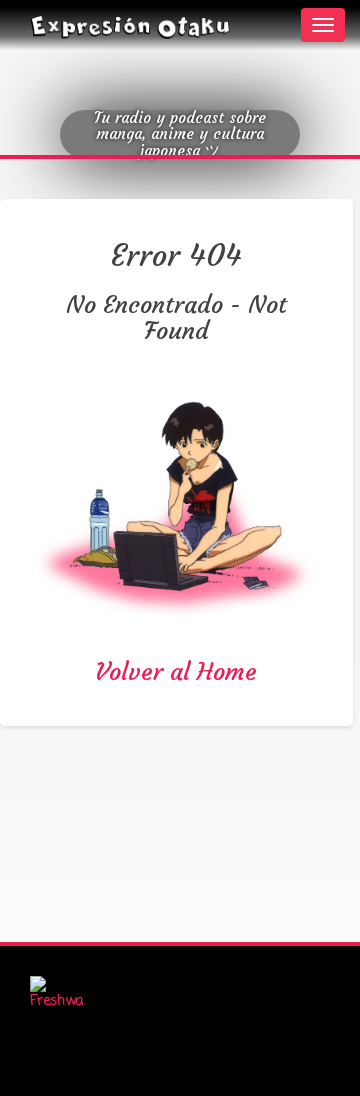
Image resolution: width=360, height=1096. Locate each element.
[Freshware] (56, 994)
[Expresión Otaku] (130, 25)
